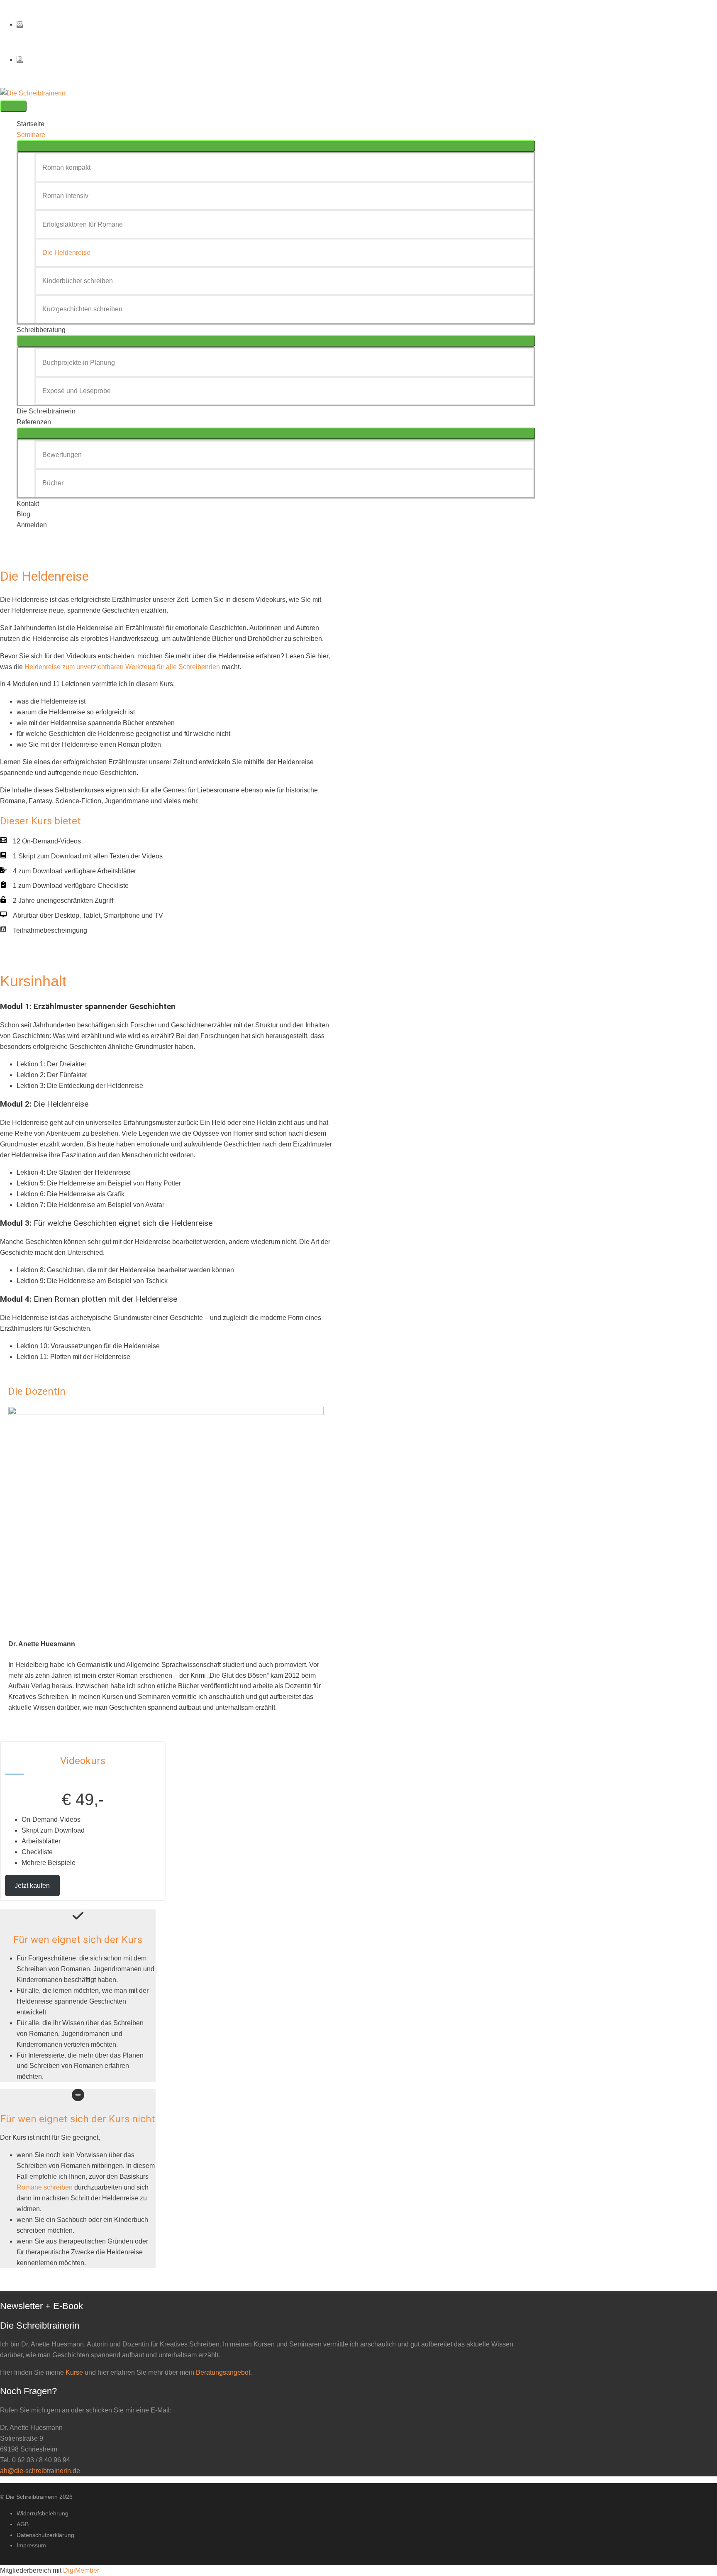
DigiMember (81, 2570)
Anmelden (32, 525)
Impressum (31, 2545)
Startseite (30, 124)
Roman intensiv (65, 196)
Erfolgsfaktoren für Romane (83, 224)
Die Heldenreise (66, 253)
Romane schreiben (45, 2187)
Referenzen (34, 422)
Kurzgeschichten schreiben (82, 309)
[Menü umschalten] (276, 146)
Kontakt (28, 504)
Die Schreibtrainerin (46, 411)
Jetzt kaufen (32, 1886)
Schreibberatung (41, 330)
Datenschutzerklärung (45, 2535)
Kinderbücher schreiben (78, 281)
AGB (23, 2524)
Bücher (53, 483)
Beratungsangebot (223, 2372)
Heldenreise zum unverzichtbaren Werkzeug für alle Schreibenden (122, 667)
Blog (23, 514)
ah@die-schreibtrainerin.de (40, 2471)
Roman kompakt (66, 167)
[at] (22, 24)
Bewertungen (62, 455)
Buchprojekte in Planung (79, 363)
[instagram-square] (20, 60)
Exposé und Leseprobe (77, 391)
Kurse (74, 2372)
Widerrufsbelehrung (43, 2513)
